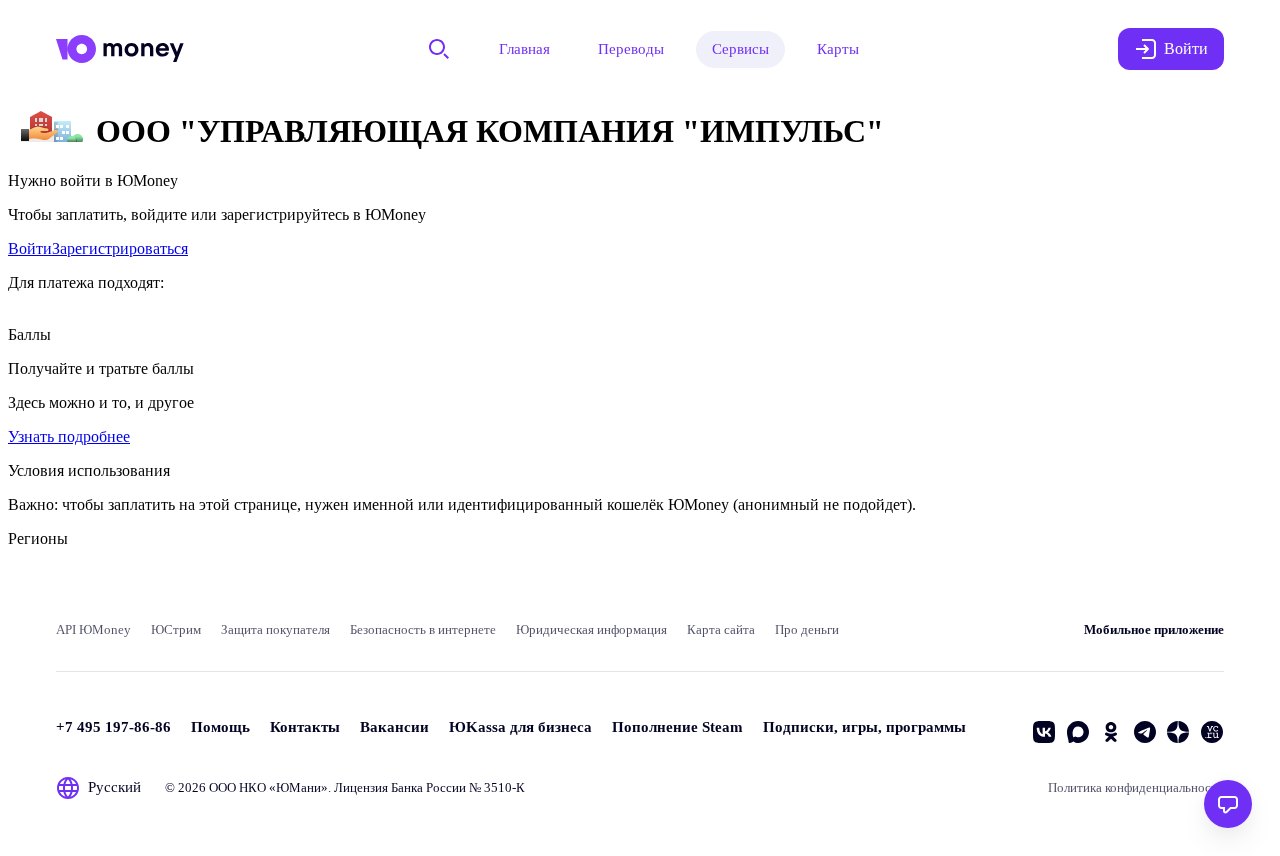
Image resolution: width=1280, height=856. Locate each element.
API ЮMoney (93, 629)
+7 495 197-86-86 (113, 727)
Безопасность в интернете (423, 629)
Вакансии (394, 727)
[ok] (1111, 732)
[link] (30, 248)
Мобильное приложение (1154, 629)
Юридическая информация (591, 629)
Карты (838, 49)
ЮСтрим (176, 629)
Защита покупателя (275, 629)
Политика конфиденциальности (1136, 787)
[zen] (1178, 732)
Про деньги (807, 629)
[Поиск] (439, 49)
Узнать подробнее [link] (69, 436)
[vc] (1212, 732)
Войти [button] (1186, 48)
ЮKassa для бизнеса (520, 727)
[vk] (1044, 732)
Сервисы (740, 49)
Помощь (220, 727)
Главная (524, 49)
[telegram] (1145, 732)
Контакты (305, 727)
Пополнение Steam (677, 727)
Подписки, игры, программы (864, 727)
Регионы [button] (38, 538)
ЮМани (298, 787)
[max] (1078, 732)
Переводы (631, 49)
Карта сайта (721, 629)
